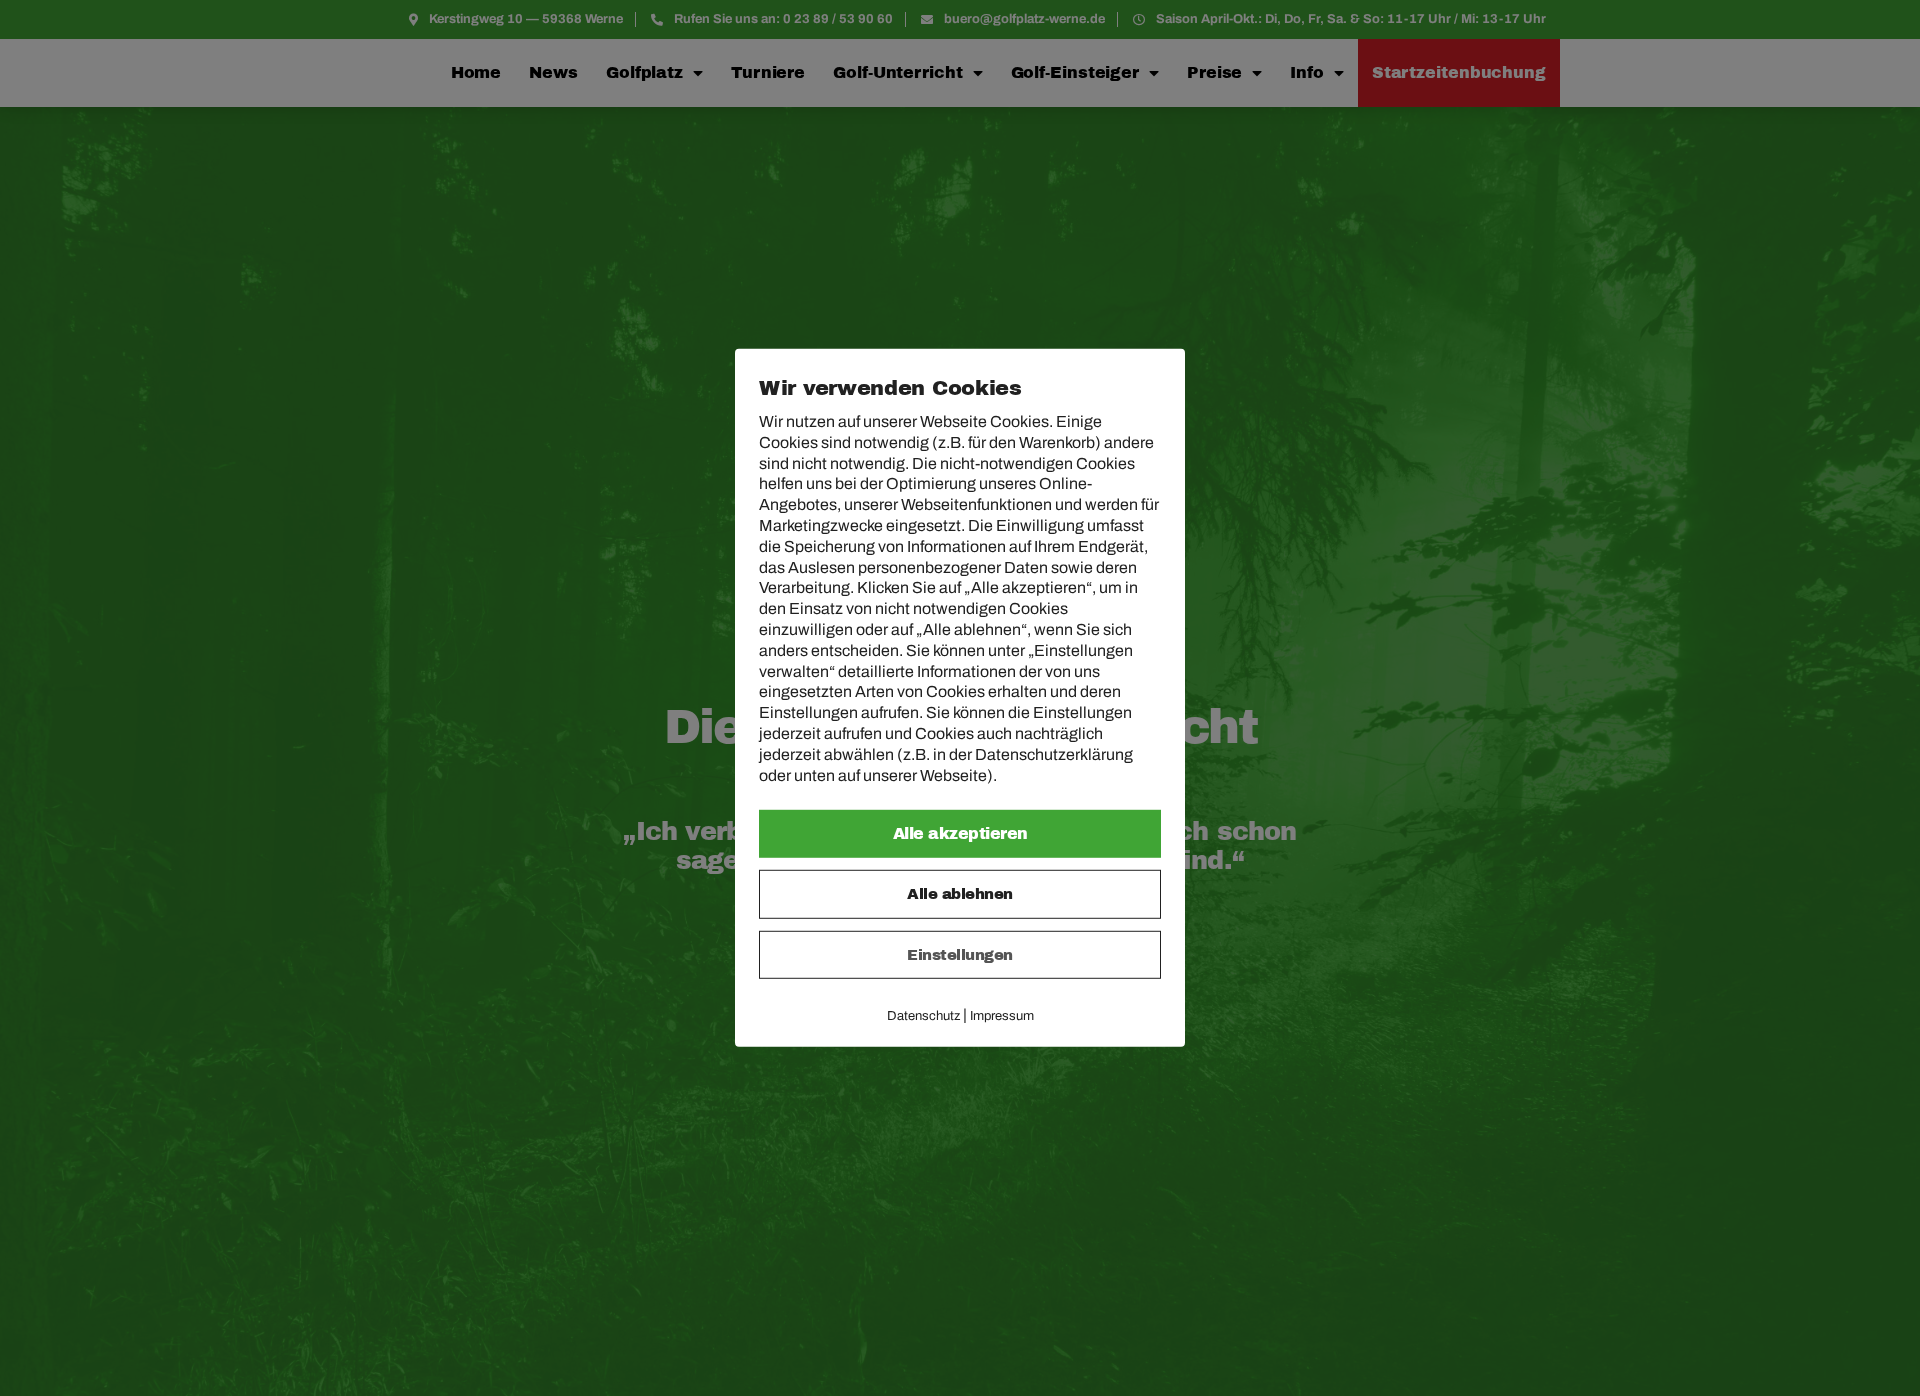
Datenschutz (923, 1016)
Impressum (1002, 1016)
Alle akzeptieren (960, 833)
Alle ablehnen (960, 894)
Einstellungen (960, 955)
